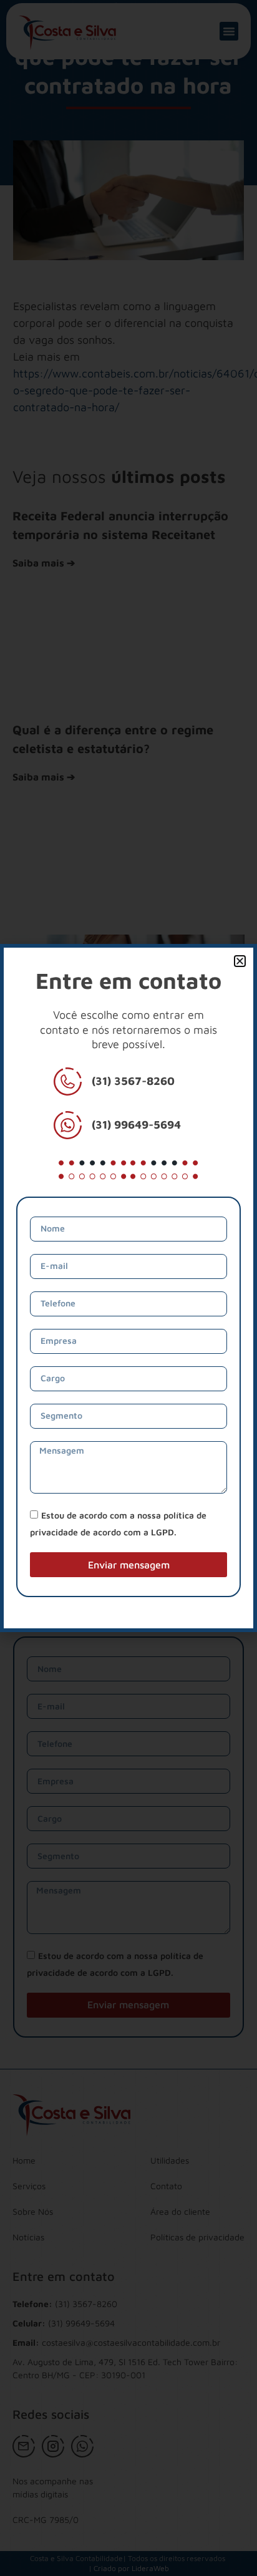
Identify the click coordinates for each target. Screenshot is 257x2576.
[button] (240, 961)
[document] (128, 1288)
